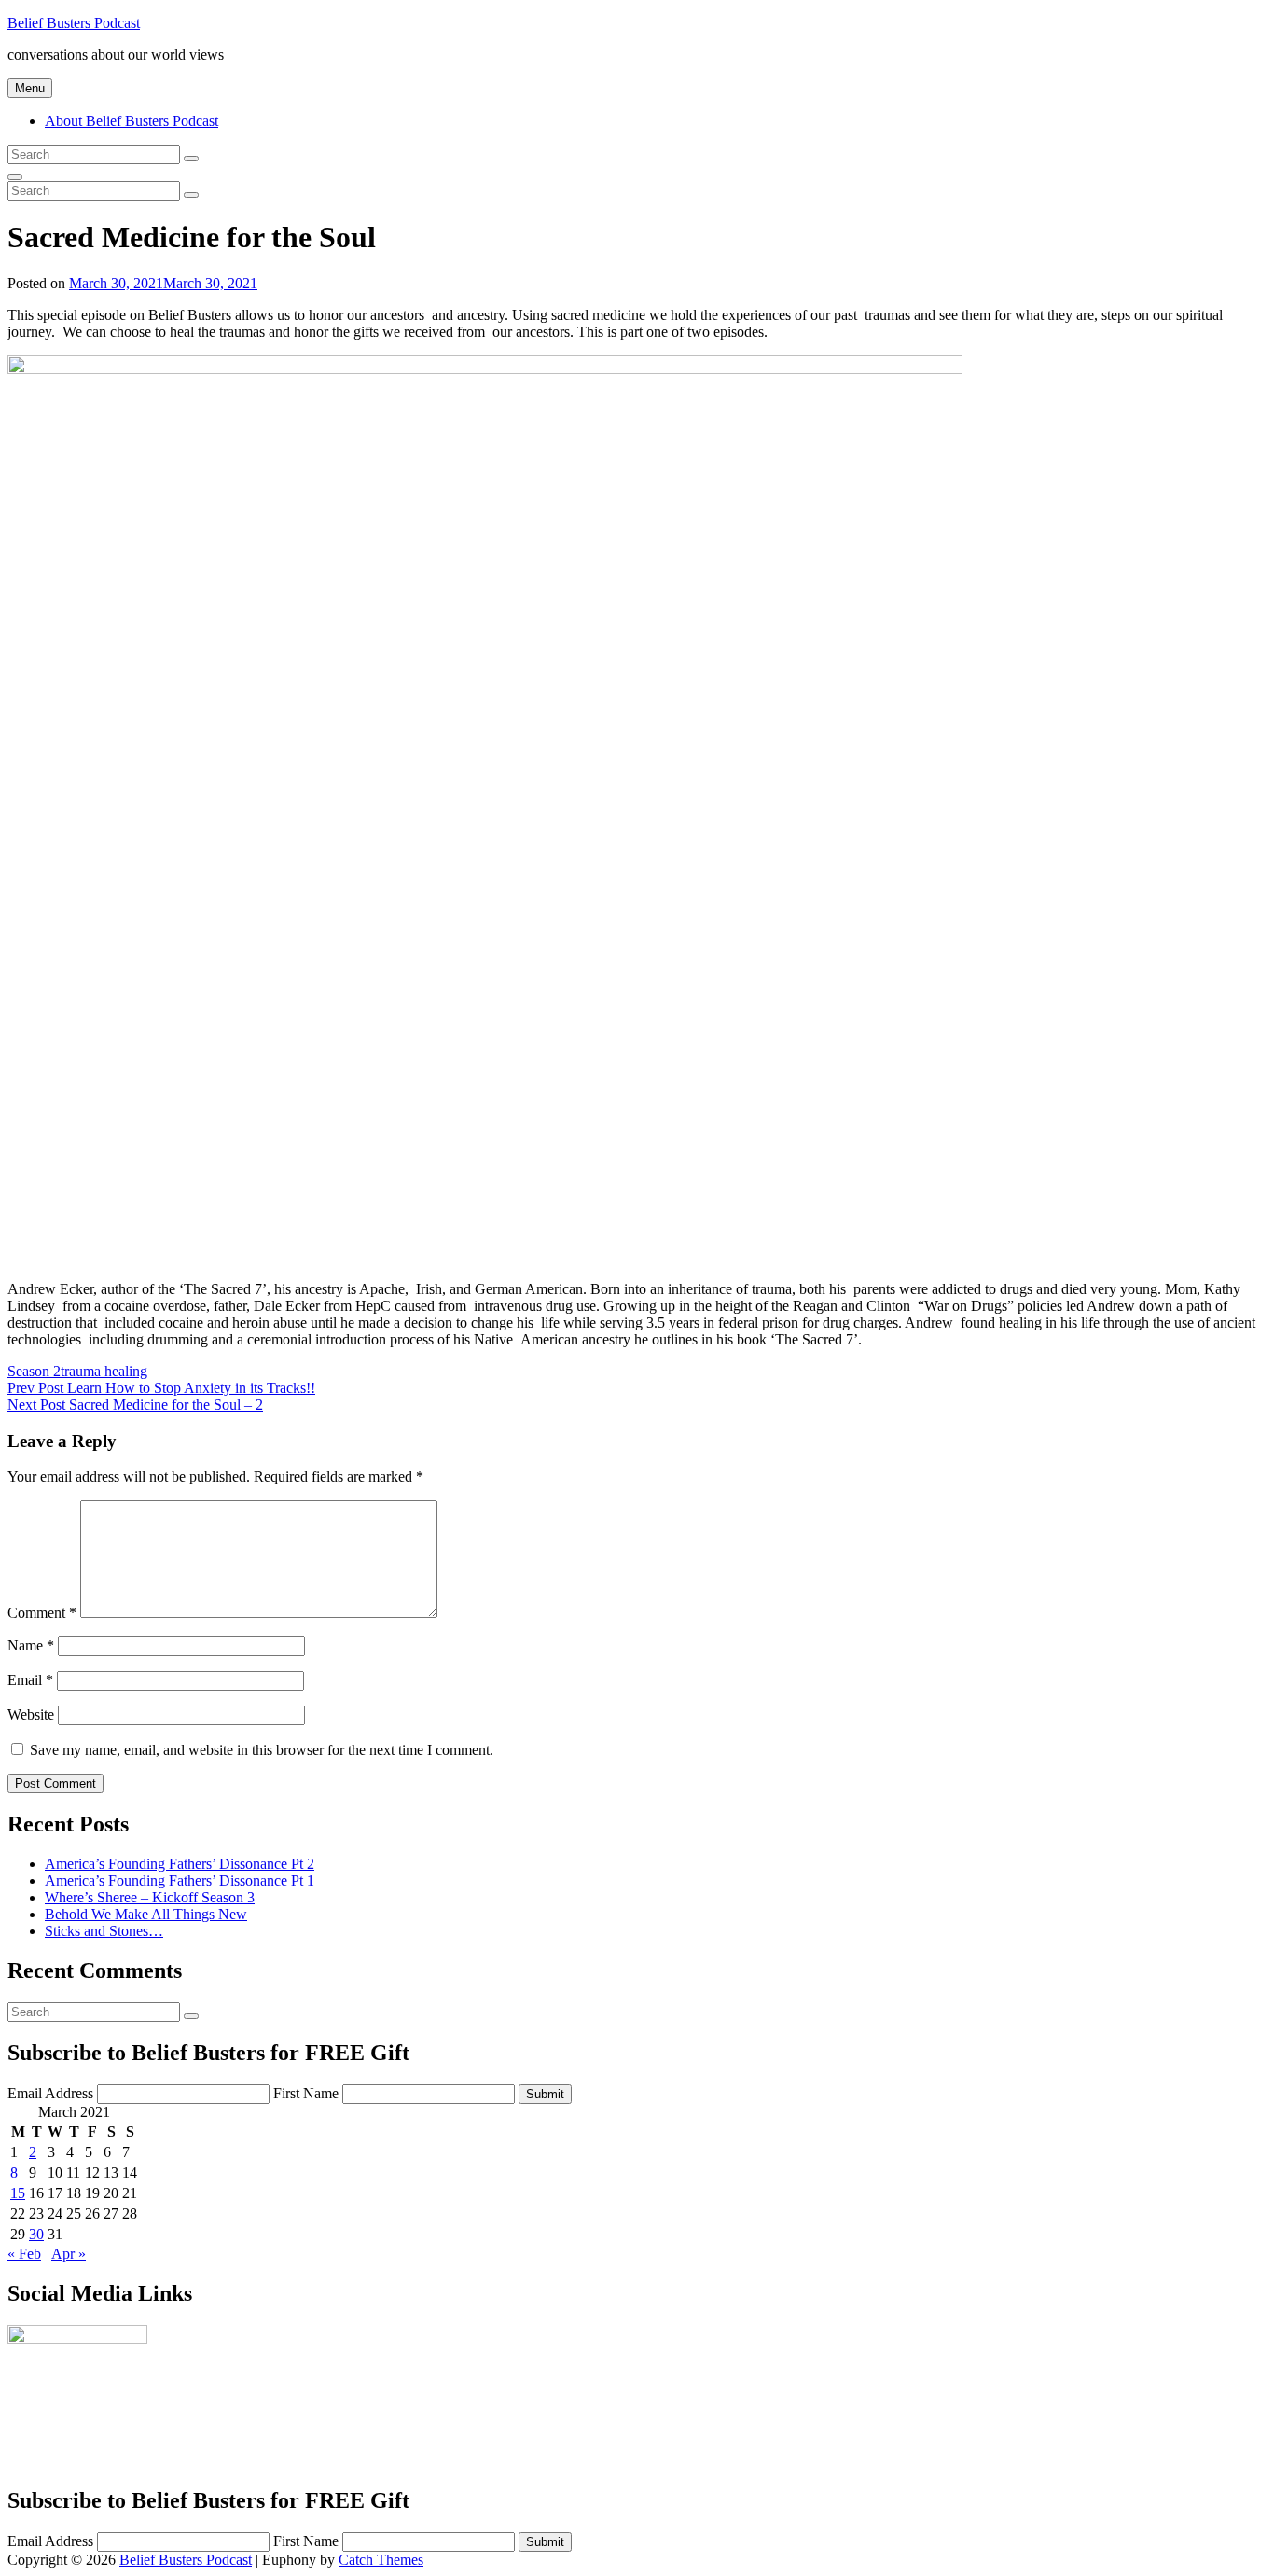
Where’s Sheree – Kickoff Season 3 (150, 1897)
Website (31, 1714)
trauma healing (104, 1371)
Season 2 (34, 1371)
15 (18, 2193)
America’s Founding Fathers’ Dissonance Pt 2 (180, 1864)
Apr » (69, 2254)
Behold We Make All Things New (146, 1914)
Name (31, 1645)
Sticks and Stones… (104, 1931)
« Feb (24, 2254)
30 (36, 2234)
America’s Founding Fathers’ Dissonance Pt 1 (180, 1880)
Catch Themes (381, 2560)
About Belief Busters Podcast (132, 121)
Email (30, 1680)
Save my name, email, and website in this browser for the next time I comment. (262, 1750)
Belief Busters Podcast (74, 23)
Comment (42, 1613)
